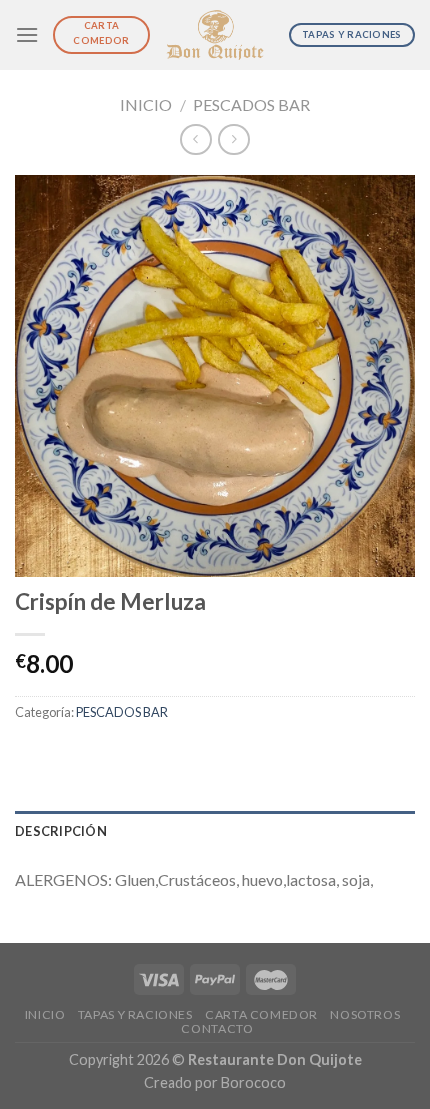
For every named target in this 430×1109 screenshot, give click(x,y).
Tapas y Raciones (135, 1014)
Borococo (253, 1082)
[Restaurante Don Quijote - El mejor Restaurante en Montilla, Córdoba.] (215, 35)
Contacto (217, 1028)
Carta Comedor (261, 1014)
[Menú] (27, 34)
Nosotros (365, 1014)
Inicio (146, 104)
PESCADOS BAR (251, 104)
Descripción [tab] (61, 831)
